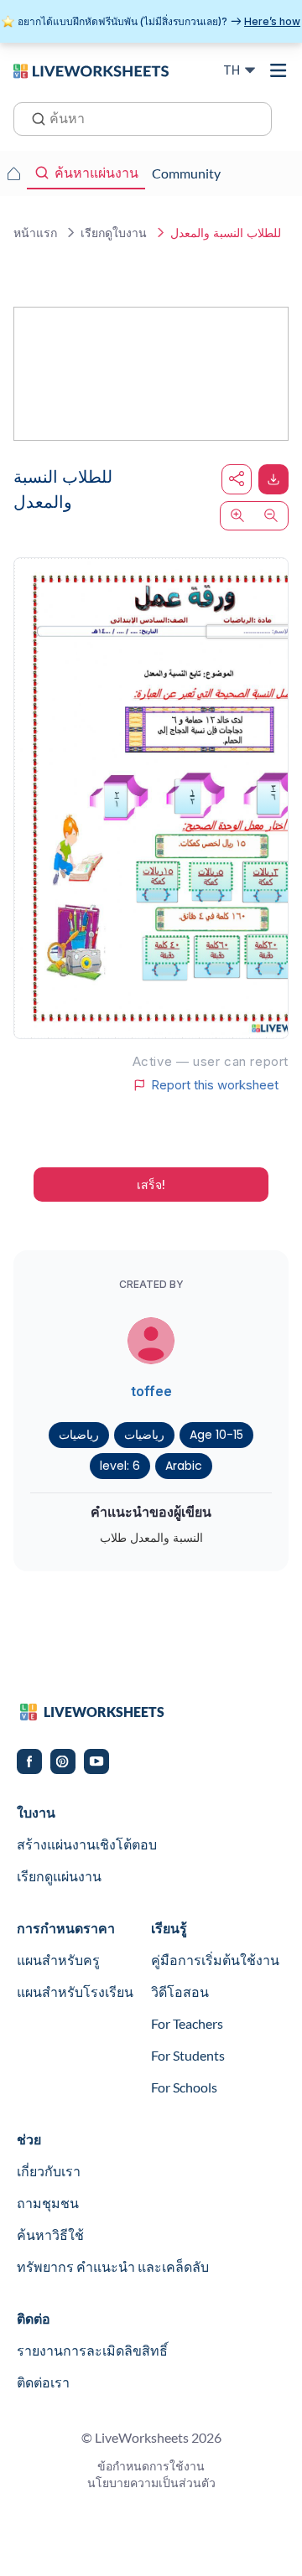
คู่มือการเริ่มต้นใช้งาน (215, 1960)
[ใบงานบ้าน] (13, 173)
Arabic (184, 1466)
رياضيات (79, 1435)
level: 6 (120, 1466)
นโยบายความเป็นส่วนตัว (151, 2483)
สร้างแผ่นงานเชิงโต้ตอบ (87, 1844)
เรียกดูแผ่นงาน (59, 1876)
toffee (151, 1391)
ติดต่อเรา (43, 2382)
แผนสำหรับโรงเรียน (75, 1991)
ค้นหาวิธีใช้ (50, 2235)
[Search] (34, 117)
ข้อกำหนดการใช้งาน (151, 2466)
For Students (188, 2055)
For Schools (184, 2087)
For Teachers (187, 2023)
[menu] (279, 70)
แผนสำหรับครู (58, 1960)
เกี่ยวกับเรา (49, 2171)
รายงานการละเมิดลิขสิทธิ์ (92, 2350)
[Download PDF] (273, 479)
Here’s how (272, 21)
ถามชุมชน (48, 2203)
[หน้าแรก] (91, 70)
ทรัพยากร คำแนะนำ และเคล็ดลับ (113, 2266)
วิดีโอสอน (180, 1991)
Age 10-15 (216, 1435)
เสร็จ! (151, 1185)
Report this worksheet (215, 1085)
